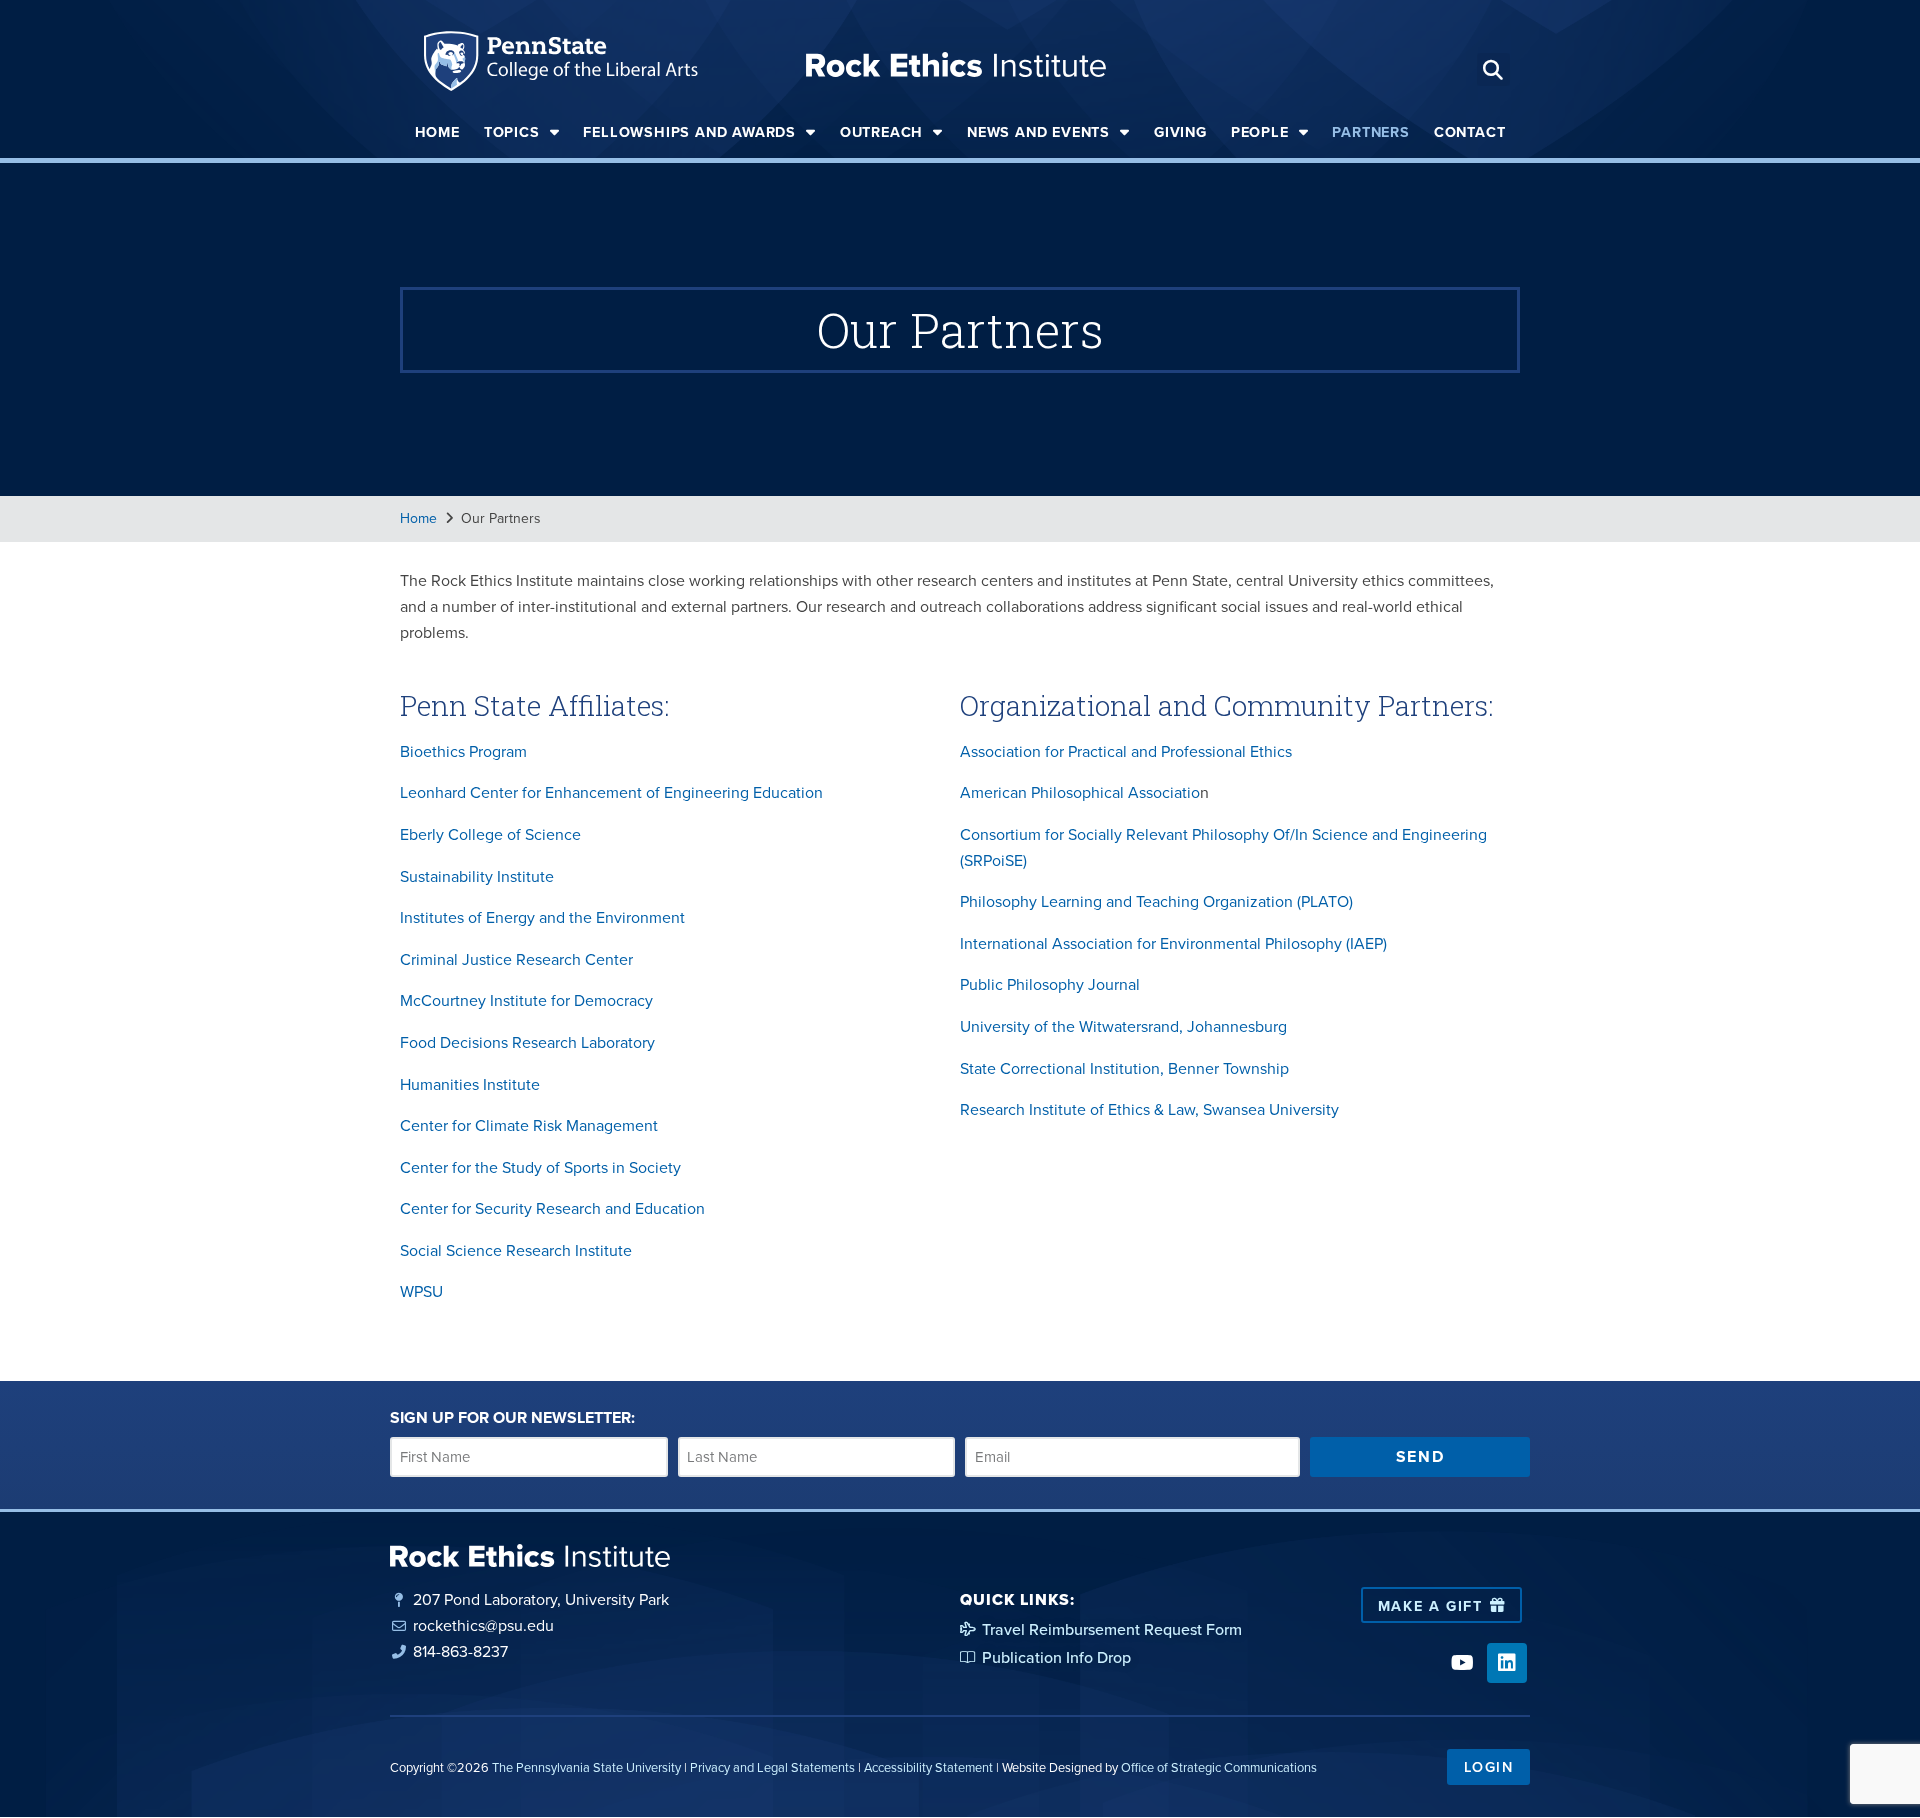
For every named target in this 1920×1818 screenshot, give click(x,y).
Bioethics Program (463, 751)
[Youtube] (1462, 1663)
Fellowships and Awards (689, 131)
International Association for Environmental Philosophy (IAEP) (1173, 943)
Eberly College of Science (490, 834)
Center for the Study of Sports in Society (540, 1167)
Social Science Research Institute (516, 1250)
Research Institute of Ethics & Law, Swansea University (1149, 1109)
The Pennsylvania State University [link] (586, 1767)
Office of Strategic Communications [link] (1219, 1767)
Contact (1470, 131)
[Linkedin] (1507, 1663)
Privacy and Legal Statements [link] (772, 1767)
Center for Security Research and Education (552, 1208)
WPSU (421, 1291)
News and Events (1038, 131)
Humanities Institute (470, 1084)
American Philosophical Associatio (1080, 792)
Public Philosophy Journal (1050, 984)
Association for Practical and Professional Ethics (1126, 751)
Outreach (881, 131)
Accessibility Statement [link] (928, 1767)
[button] (1493, 69)
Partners (1370, 131)
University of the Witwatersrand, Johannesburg (1123, 1026)
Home (437, 131)
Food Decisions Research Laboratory (527, 1042)
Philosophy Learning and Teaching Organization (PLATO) (1156, 901)
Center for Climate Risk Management (529, 1125)
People (1260, 131)
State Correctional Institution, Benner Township (1124, 1068)
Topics (512, 131)
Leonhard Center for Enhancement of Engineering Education (611, 792)
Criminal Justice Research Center (516, 959)
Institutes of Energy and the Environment (542, 917)
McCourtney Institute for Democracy (526, 1000)
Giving (1180, 131)
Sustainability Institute (477, 876)
